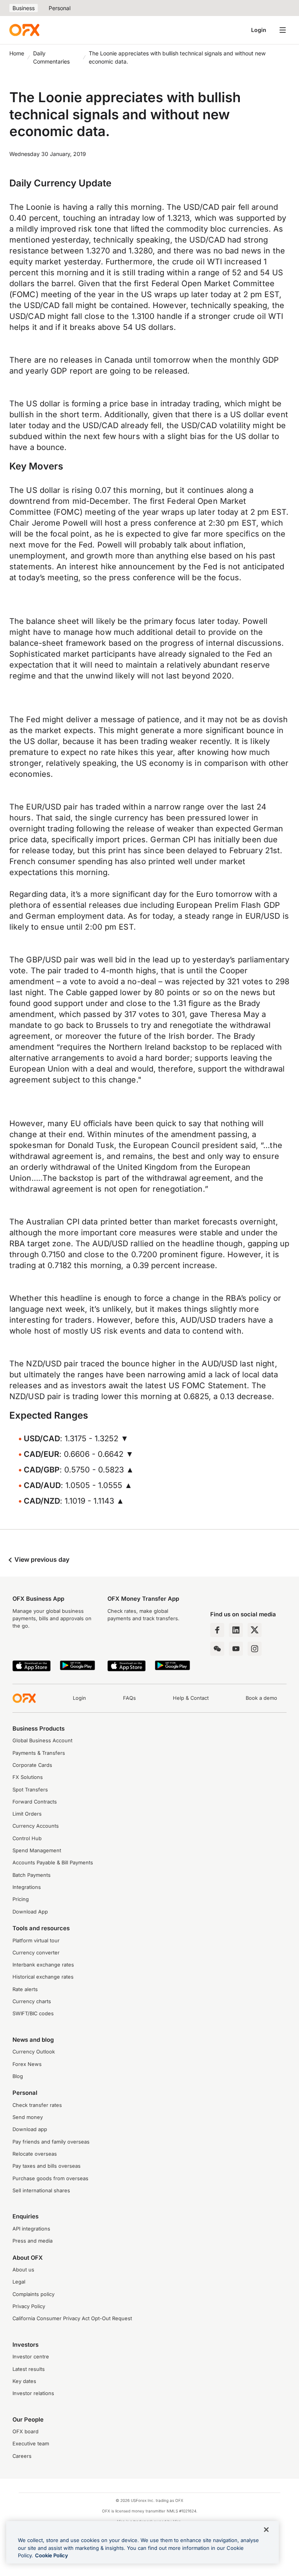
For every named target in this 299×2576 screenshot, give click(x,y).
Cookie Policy (52, 2555)
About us (23, 2270)
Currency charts (32, 2001)
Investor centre (31, 2357)
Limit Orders (27, 1814)
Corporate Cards (32, 1765)
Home (17, 53)
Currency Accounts (36, 1826)
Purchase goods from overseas (50, 2178)
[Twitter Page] (255, 1630)
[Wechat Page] (217, 1649)
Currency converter (36, 1953)
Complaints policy (33, 2294)
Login (259, 30)
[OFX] (24, 30)
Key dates (24, 2381)
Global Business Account (42, 1741)
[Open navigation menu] (283, 30)
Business (24, 8)
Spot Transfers (30, 1790)
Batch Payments (32, 1875)
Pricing (21, 1899)
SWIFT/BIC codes (33, 2013)
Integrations (27, 1887)
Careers (22, 2456)
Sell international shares (41, 2191)
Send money (28, 2117)
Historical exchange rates (43, 1977)
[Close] (266, 2530)
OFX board (26, 2432)
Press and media (33, 2241)
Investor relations (33, 2393)
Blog (18, 2076)
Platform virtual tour (36, 1941)
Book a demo (261, 1698)
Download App (30, 1912)
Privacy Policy (29, 2306)
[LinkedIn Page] (236, 1630)
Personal (60, 8)
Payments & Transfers (39, 1753)
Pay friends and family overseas (51, 2142)
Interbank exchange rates (43, 1965)
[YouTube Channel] (236, 1649)
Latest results (29, 2369)
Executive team (31, 2444)
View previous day (41, 1559)
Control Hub (27, 1838)
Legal (19, 2282)
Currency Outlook (34, 2052)
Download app (30, 2129)
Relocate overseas (35, 2154)
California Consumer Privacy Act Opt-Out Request (72, 2318)
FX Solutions (28, 1777)
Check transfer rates (37, 2105)
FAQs (129, 1698)
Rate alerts (25, 1989)
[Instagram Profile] (255, 1649)
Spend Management (37, 1851)
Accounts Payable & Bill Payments (53, 1863)
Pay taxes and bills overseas (47, 2166)
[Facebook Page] (217, 1630)
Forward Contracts (35, 1802)
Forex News (27, 2064)
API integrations (31, 2229)
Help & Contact (191, 1698)
